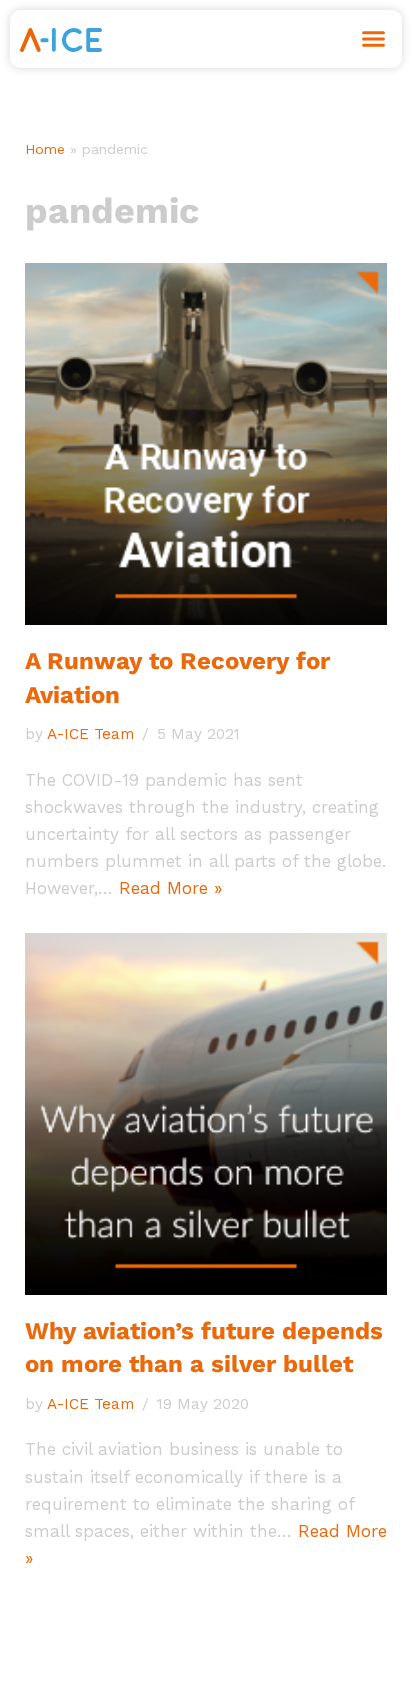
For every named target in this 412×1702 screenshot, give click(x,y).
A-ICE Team (90, 734)
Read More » (170, 888)
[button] (374, 39)
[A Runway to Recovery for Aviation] (206, 444)
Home (45, 149)
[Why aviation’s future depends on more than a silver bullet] (206, 1114)
